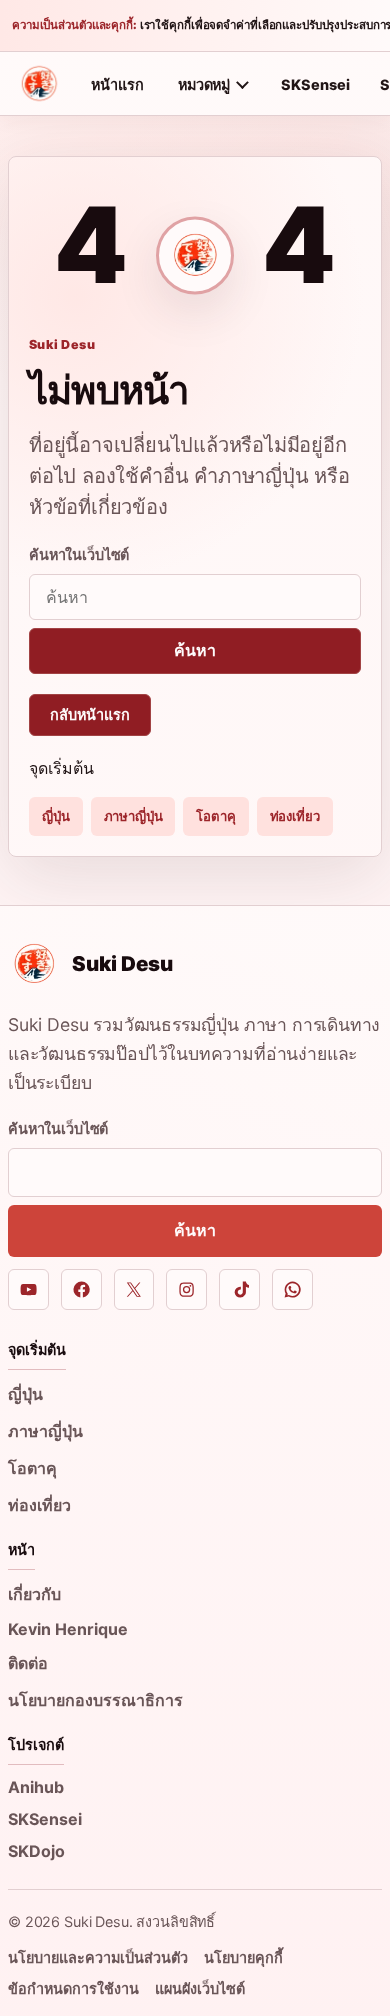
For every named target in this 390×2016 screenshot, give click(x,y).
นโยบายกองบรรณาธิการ (95, 1700)
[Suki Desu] (39, 84)
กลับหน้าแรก (90, 714)
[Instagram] (186, 1289)
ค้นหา (194, 650)
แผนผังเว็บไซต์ (200, 1988)
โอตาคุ (215, 816)
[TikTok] (239, 1289)
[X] (134, 1289)
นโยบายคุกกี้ (243, 1957)
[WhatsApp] (292, 1289)
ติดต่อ (28, 1663)
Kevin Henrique (68, 1629)
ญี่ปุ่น (56, 816)
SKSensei (315, 84)
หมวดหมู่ (204, 84)
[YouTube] (28, 1289)
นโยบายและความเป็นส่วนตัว (98, 1957)
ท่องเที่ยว (295, 816)
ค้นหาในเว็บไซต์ (79, 554)
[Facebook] (81, 1289)
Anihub (36, 1787)
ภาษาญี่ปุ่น (133, 816)
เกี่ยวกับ (34, 1594)
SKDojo (36, 1851)
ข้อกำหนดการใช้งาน (73, 1988)
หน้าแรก (117, 84)
